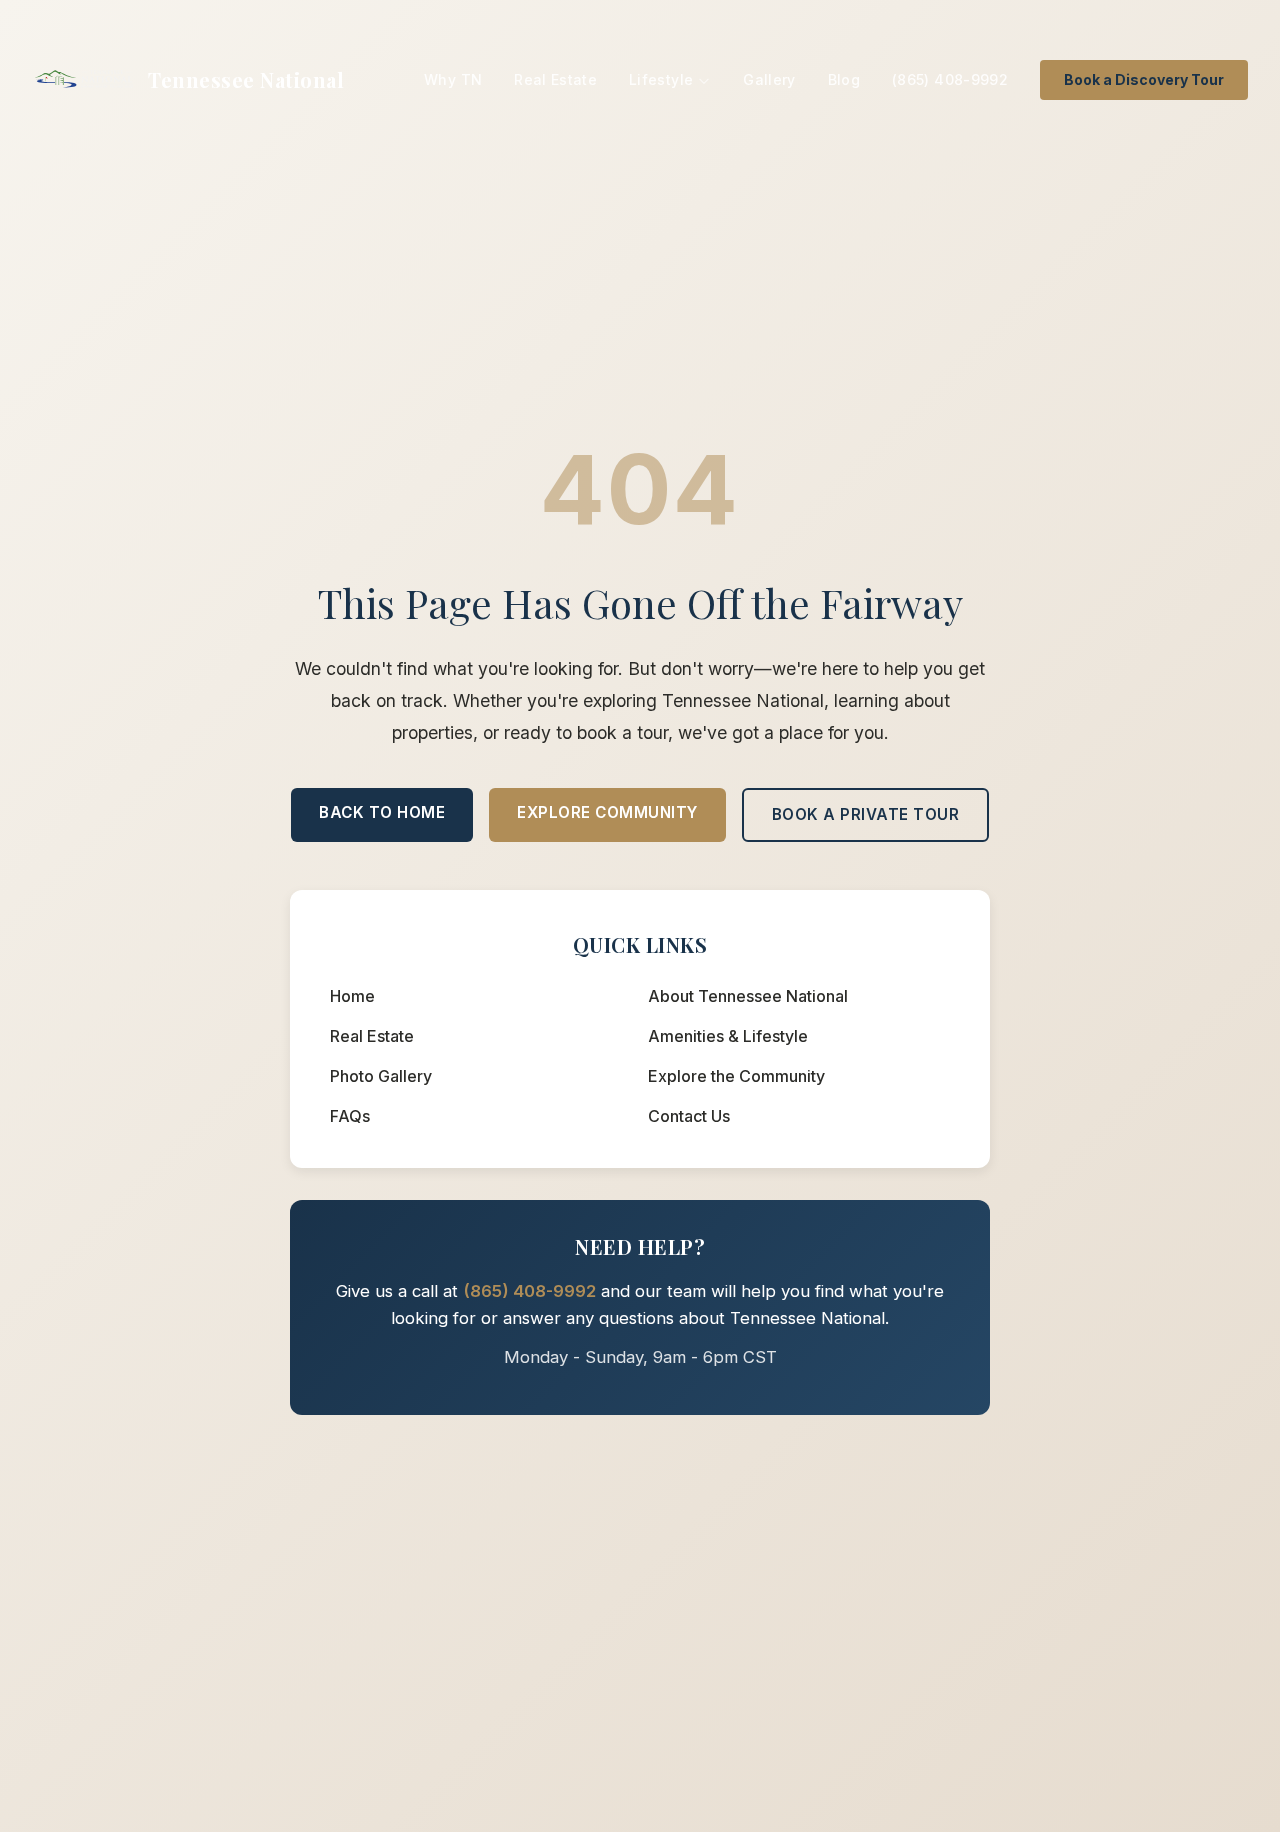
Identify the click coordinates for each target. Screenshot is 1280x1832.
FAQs (350, 1116)
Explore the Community (736, 1076)
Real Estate (555, 79)
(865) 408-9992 (950, 79)
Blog (844, 79)
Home (352, 996)
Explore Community (607, 812)
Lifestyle (661, 79)
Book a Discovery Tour (1144, 79)
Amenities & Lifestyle (728, 1036)
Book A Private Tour (866, 814)
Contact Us (689, 1116)
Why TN (453, 79)
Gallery (769, 79)
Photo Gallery (381, 1076)
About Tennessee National (748, 996)
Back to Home (382, 812)
